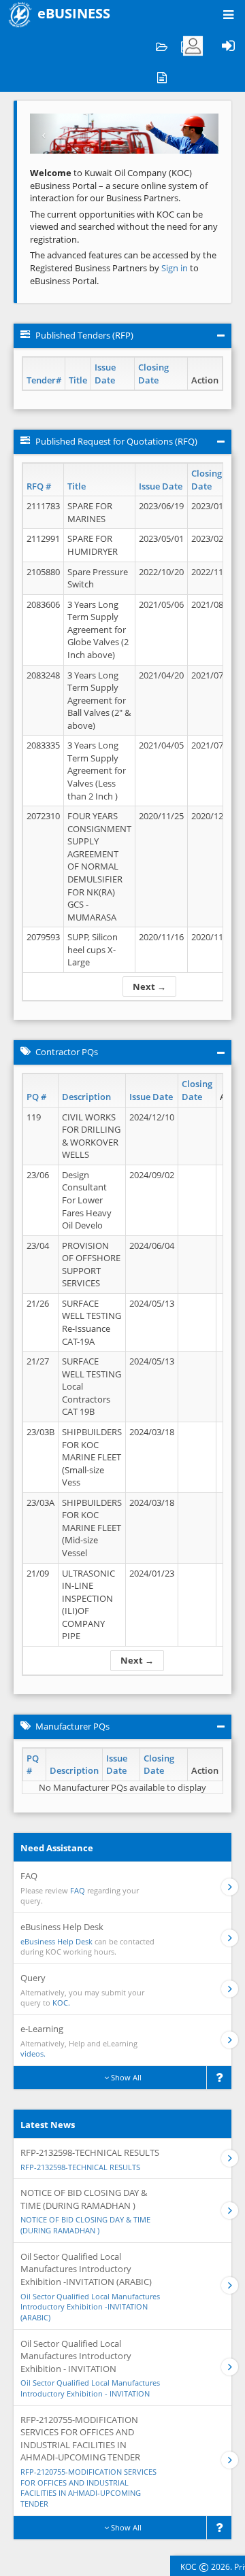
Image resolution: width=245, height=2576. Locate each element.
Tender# (44, 380)
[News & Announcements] (162, 76)
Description (86, 1097)
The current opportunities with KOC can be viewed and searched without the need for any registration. (124, 227)
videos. (33, 2054)
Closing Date (153, 374)
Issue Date (105, 374)
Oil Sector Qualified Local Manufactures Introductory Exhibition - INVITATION (90, 2388)
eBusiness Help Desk (56, 1941)
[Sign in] (228, 46)
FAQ (78, 1890)
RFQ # (39, 486)
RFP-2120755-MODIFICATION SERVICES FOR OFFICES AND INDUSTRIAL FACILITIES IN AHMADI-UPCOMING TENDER (88, 2488)
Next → (149, 986)
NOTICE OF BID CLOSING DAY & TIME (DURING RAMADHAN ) (85, 2225)
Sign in (176, 268)
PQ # (36, 1097)
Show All (125, 2077)
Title (78, 380)
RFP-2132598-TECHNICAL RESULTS (80, 2167)
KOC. (61, 2003)
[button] (44, 134)
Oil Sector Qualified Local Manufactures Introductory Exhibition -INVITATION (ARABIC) (90, 2307)
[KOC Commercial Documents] (162, 46)
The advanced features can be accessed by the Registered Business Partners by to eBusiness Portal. (123, 268)
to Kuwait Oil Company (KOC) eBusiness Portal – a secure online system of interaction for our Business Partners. (119, 185)
